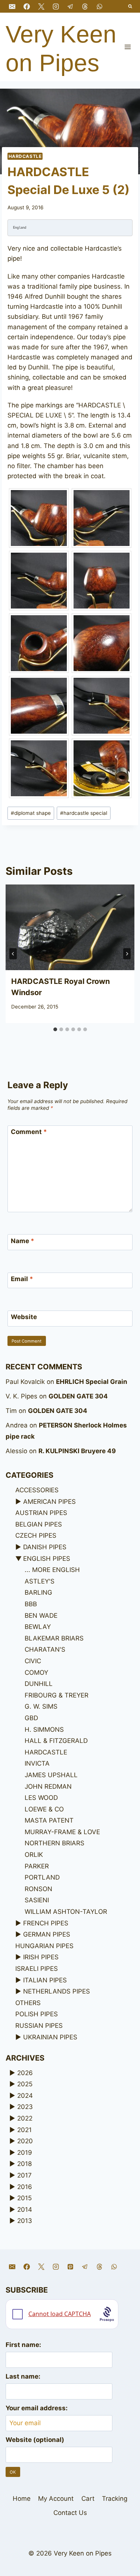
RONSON (38, 1889)
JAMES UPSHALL (51, 1775)
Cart (88, 2499)
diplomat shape (31, 813)
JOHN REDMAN (48, 1786)
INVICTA (37, 1763)
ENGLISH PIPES (47, 1559)
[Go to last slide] (13, 954)
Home (22, 2499)
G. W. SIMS (41, 1706)
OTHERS (28, 2003)
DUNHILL (39, 1684)
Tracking (115, 2499)
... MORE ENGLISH (52, 1570)
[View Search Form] (130, 7)
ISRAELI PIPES (37, 1969)
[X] (41, 6)
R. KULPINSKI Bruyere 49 (77, 1451)
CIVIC (33, 1661)
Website (24, 1317)
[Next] (127, 954)
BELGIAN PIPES (39, 1524)
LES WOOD (41, 1798)
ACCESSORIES (37, 1490)
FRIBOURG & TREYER (57, 1695)
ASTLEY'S (40, 1581)
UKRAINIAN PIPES (50, 2037)
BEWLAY (38, 1627)
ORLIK (34, 1855)
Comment (29, 1132)
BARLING (38, 1592)
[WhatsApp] (100, 6)
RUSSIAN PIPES (39, 2026)
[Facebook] (27, 6)
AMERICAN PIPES (49, 1502)
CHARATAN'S (45, 1649)
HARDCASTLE (25, 156)
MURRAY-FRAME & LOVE (62, 1832)
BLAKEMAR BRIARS (54, 1638)
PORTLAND (42, 1877)
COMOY (36, 1673)
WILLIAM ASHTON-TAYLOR (66, 1912)
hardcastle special (84, 813)
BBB (31, 1604)
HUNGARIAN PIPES (44, 1946)
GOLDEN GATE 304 (78, 1396)
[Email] (12, 6)
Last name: (23, 2376)
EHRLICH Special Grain (92, 1382)
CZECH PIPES (36, 1535)
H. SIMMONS (44, 1729)
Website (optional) (35, 2440)
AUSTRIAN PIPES (41, 1513)
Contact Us (70, 2513)
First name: (23, 2345)
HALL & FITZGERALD (56, 1741)
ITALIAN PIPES (45, 1980)
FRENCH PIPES (46, 1923)
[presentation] (70, 927)
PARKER (37, 1866)
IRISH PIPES (41, 1957)
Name (23, 1241)
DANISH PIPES (45, 1547)
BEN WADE (41, 1616)
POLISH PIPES (37, 2014)
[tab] (55, 1029)
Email (22, 1279)
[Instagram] (56, 6)
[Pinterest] (70, 2267)
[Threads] (85, 6)
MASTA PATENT (49, 1820)
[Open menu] (127, 47)
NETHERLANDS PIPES (57, 1991)
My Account (56, 2499)
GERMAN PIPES (47, 1934)
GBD (31, 1718)
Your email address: (37, 2408)
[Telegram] (70, 6)
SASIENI (37, 1900)
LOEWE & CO (44, 1809)
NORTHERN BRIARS (55, 1843)
